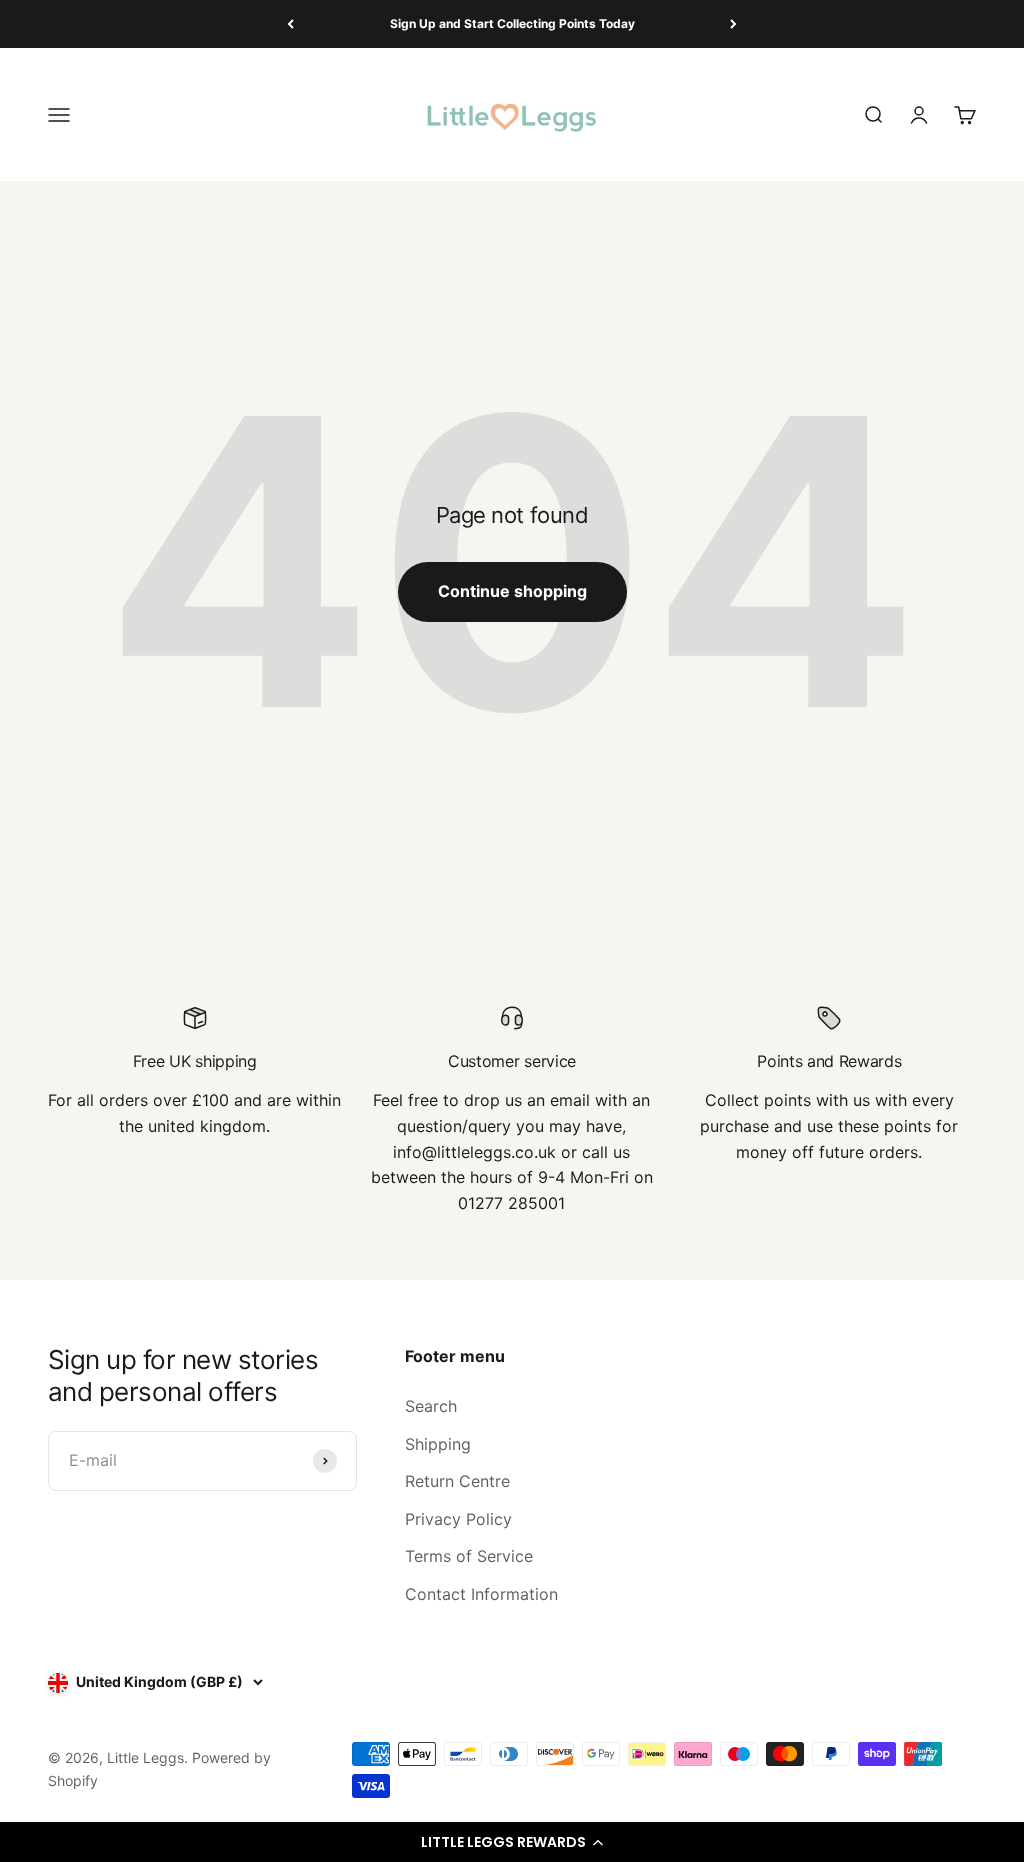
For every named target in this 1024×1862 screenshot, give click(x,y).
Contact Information (481, 1594)
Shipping (438, 1444)
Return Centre (457, 1481)
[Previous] (290, 24)
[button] (512, 1842)
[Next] (733, 24)
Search (431, 1406)
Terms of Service (469, 1556)
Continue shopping (512, 591)
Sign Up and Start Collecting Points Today (512, 23)
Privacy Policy (458, 1519)
